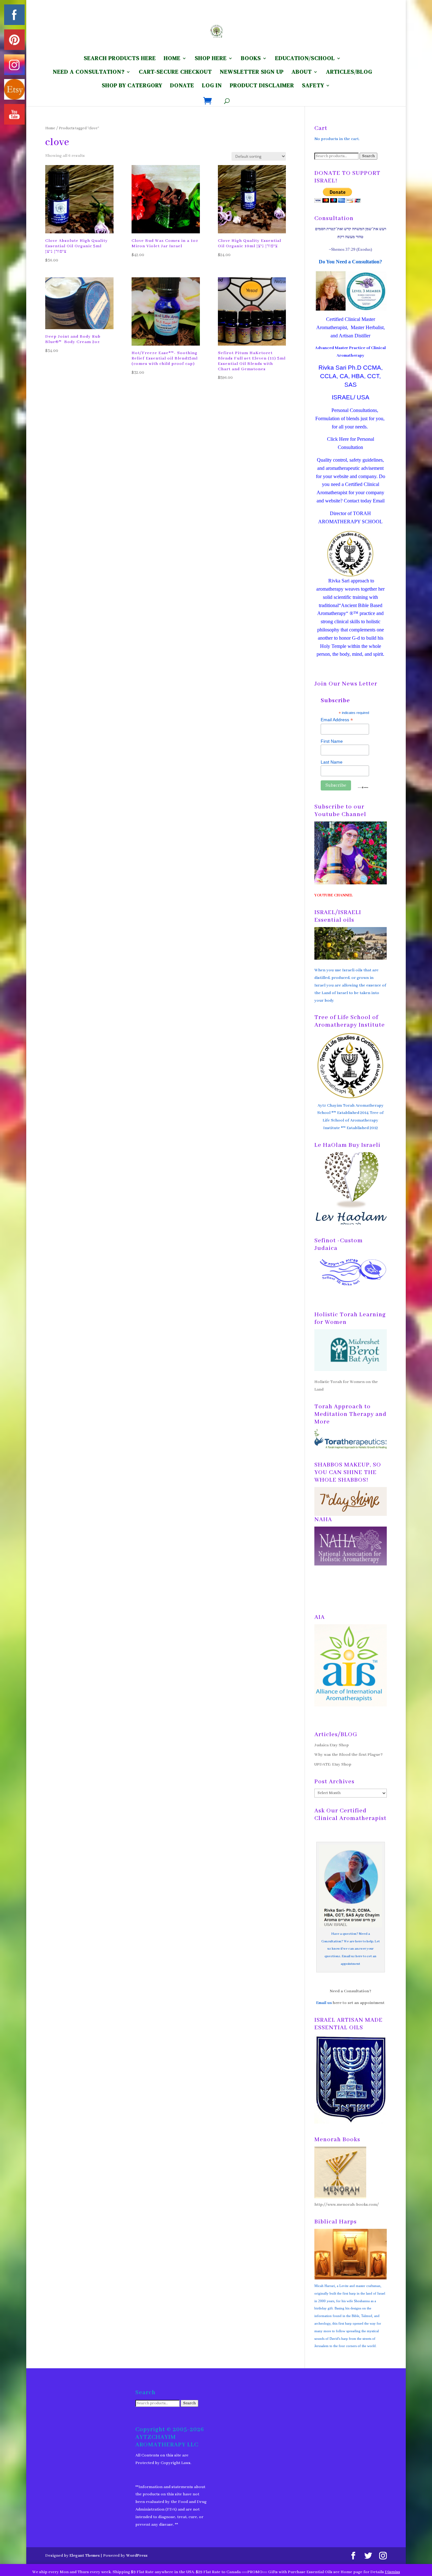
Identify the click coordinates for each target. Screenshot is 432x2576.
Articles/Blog (349, 73)
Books (251, 59)
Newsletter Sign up (252, 73)
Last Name (332, 762)
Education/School (305, 59)
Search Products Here (120, 59)
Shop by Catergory (132, 86)
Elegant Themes (85, 2556)
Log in (212, 86)
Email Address (337, 720)
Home (50, 128)
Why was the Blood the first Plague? (349, 1755)
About (302, 73)
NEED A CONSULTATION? (89, 73)
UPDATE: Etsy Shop (333, 1764)
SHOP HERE (211, 59)
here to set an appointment (359, 2003)
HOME (172, 59)
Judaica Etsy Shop (332, 1745)
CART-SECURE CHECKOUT (175, 73)
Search (368, 156)
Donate (182, 86)
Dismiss (392, 2572)
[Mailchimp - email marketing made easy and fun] (363, 787)
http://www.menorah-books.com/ (347, 2205)
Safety (313, 86)
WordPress (137, 2556)
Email (379, 501)
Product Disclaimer (262, 86)
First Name (332, 741)
